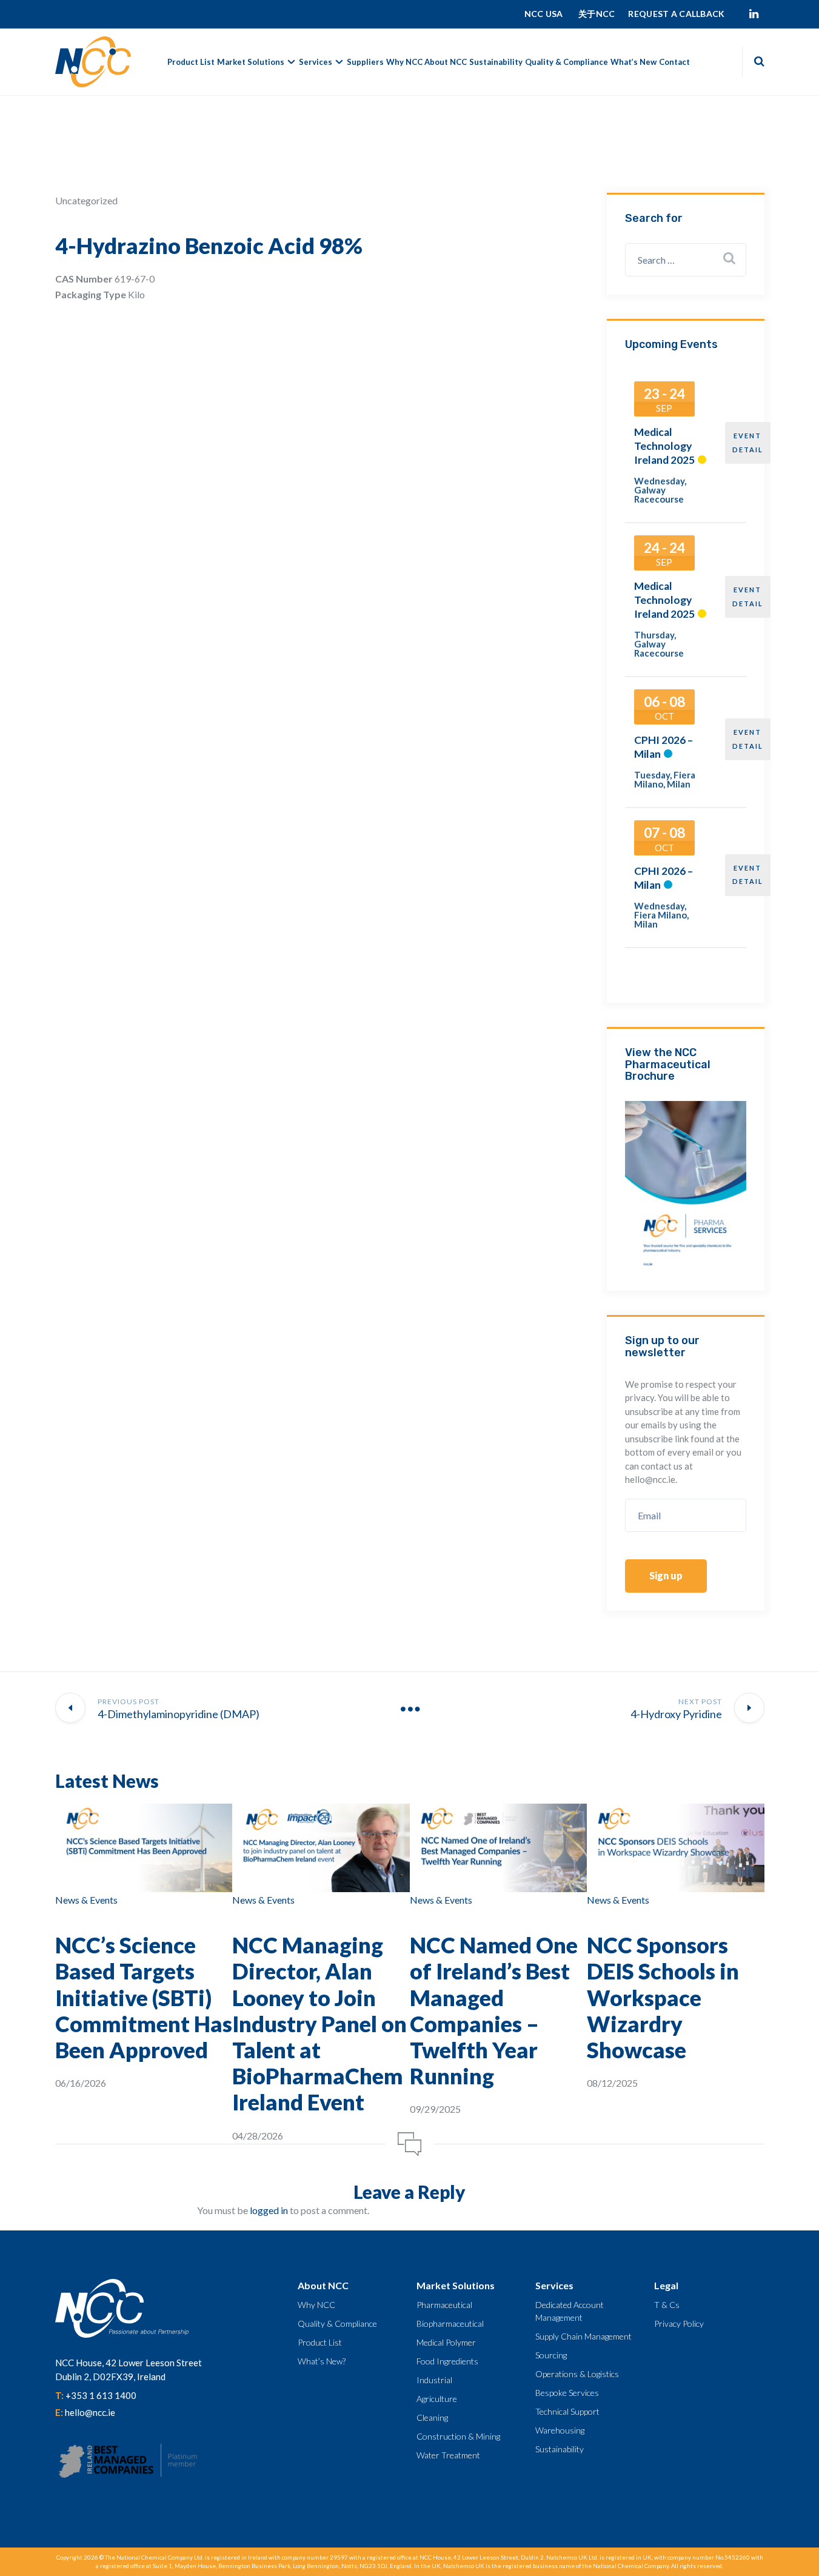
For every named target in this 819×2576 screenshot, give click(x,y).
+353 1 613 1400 (101, 2395)
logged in (269, 2210)
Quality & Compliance (567, 62)
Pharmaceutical (444, 2305)
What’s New (633, 62)
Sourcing (551, 2355)
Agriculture (437, 2399)
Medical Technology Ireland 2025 (664, 446)
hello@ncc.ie (90, 2412)
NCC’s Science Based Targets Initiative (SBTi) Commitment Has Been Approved (144, 1997)
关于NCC (597, 14)
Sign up (666, 1575)
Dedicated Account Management (570, 2311)
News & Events (86, 1900)
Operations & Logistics (577, 2374)
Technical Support (567, 2411)
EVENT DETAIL (748, 443)
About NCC (446, 62)
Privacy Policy (679, 2323)
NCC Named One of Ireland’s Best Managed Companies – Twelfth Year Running (494, 2010)
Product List (191, 62)
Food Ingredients (447, 2361)
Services (316, 62)
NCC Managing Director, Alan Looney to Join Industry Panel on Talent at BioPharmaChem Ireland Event (319, 2023)
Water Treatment (448, 2455)
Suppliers (365, 62)
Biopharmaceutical (450, 2323)
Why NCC (404, 62)
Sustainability (496, 62)
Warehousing (560, 2430)
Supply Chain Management (583, 2336)
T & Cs (667, 2305)
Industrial (434, 2380)
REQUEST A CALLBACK (676, 14)
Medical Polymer (446, 2342)
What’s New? (322, 2361)
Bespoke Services (567, 2393)
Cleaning (432, 2417)
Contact (674, 62)
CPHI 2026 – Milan (664, 747)
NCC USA (545, 14)
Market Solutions (251, 62)
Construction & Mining (458, 2436)
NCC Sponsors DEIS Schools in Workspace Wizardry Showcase (663, 1997)
